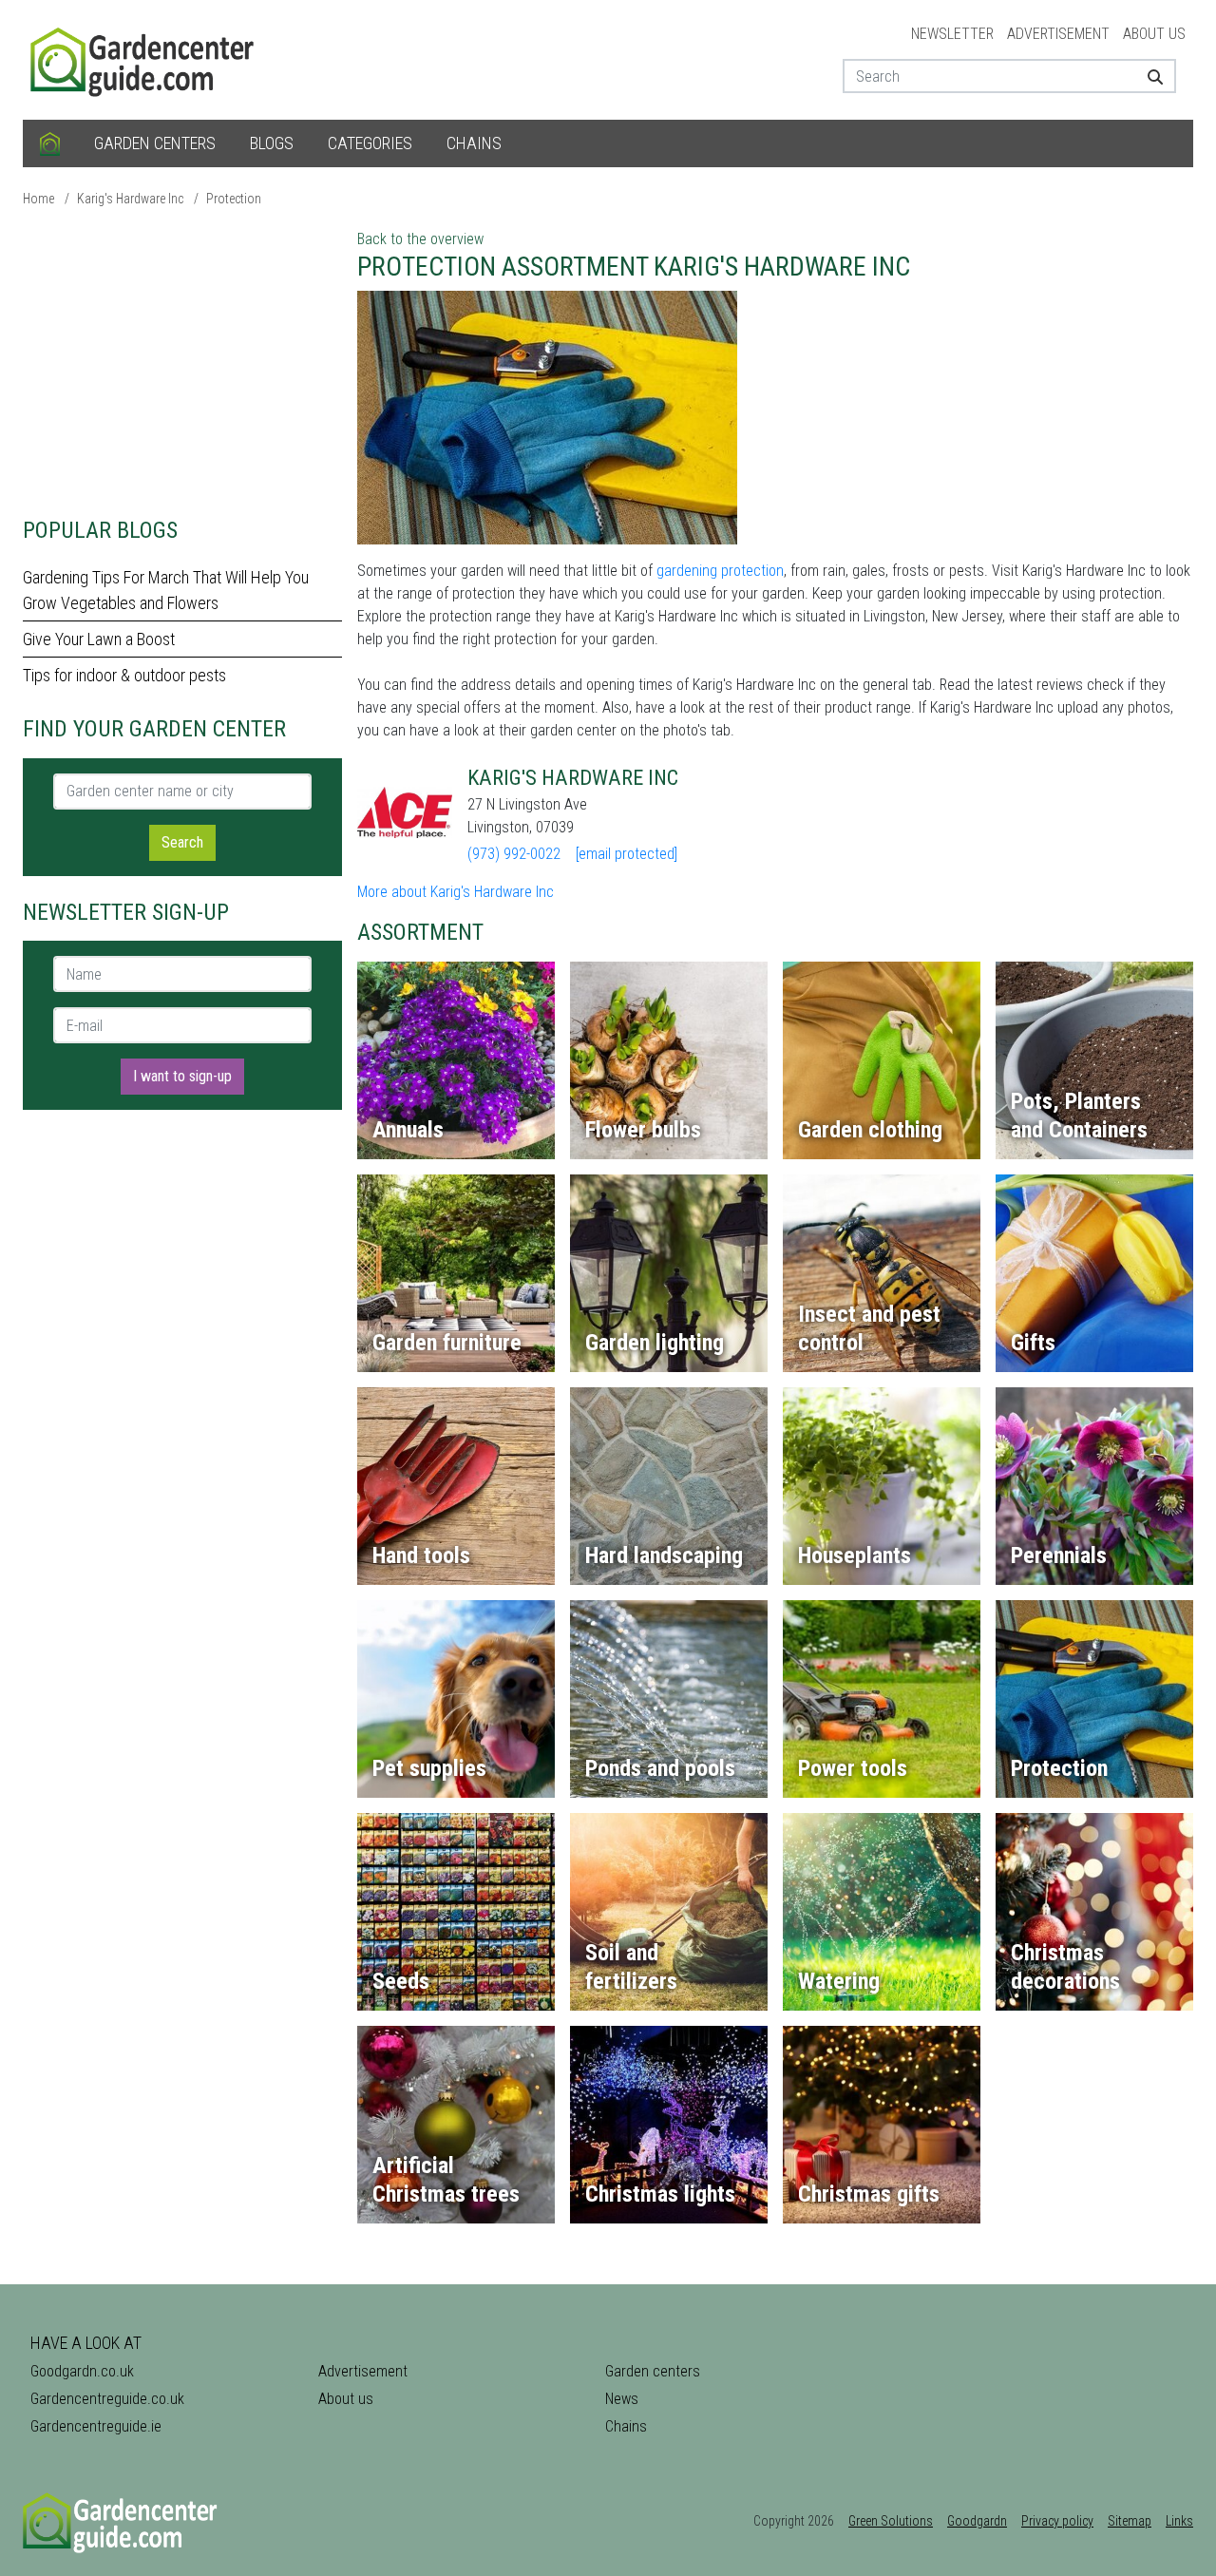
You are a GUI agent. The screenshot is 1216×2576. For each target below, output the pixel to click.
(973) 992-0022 (514, 854)
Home (38, 199)
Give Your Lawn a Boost (99, 639)
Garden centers (155, 143)
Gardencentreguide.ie (96, 2426)
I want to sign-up (182, 1076)
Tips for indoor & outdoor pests (124, 675)
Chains (474, 143)
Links (1179, 2521)
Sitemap (1130, 2521)
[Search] (1148, 76)
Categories (370, 143)
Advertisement (1058, 34)
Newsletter (952, 34)
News (622, 2399)
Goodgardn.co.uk (82, 2371)
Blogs (272, 143)
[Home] (50, 143)
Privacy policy (1057, 2521)
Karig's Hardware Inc (130, 199)
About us (1154, 34)
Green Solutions (891, 2521)
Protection (234, 199)
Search (182, 842)
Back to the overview (420, 239)
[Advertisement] (182, 361)
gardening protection (720, 571)
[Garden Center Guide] (144, 58)
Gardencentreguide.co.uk (107, 2399)
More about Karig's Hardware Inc (456, 892)
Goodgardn (977, 2521)
